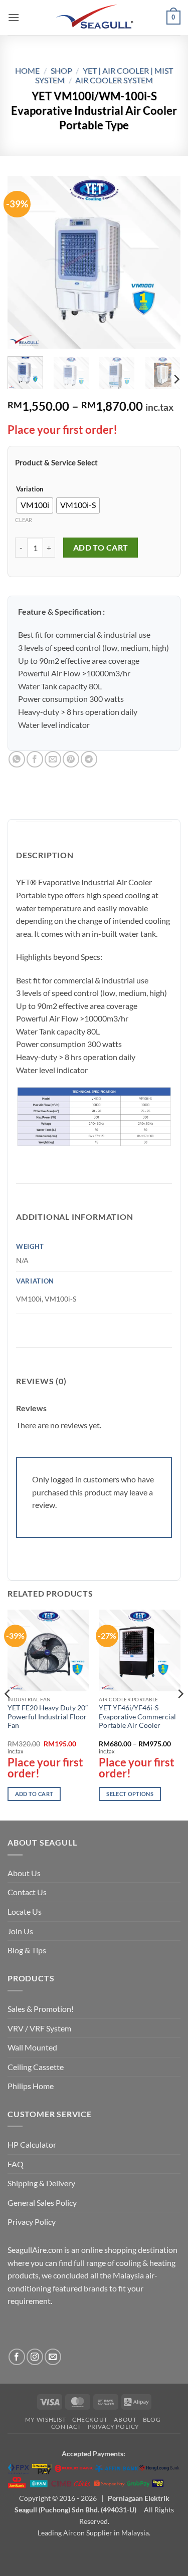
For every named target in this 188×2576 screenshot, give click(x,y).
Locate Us (25, 1911)
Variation (30, 489)
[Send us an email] (53, 2357)
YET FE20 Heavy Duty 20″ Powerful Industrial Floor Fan (48, 1717)
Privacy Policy (32, 2222)
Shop (61, 70)
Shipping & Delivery (41, 2183)
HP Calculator (32, 2144)
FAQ (16, 2164)
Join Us (20, 1931)
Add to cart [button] (34, 1794)
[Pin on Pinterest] (71, 759)
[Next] (164, 262)
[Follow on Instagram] (35, 2357)
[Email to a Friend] (53, 759)
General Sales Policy (42, 2203)
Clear (24, 520)
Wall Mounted (32, 2047)
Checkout (90, 2419)
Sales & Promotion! (41, 2009)
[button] (14, 17)
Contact (66, 2426)
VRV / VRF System (39, 2028)
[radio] (35, 505)
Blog (152, 2419)
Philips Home (31, 2086)
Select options (130, 1794)
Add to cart (101, 548)
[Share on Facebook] (35, 759)
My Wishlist (46, 2419)
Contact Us (27, 1892)
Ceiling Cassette (36, 2067)
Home (27, 70)
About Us (24, 1873)
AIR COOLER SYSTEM (114, 80)
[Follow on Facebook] (17, 2357)
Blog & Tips (27, 1950)
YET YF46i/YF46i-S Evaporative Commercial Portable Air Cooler (137, 1717)
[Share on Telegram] (89, 759)
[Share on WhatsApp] (17, 759)
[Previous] (24, 262)
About (125, 2419)
